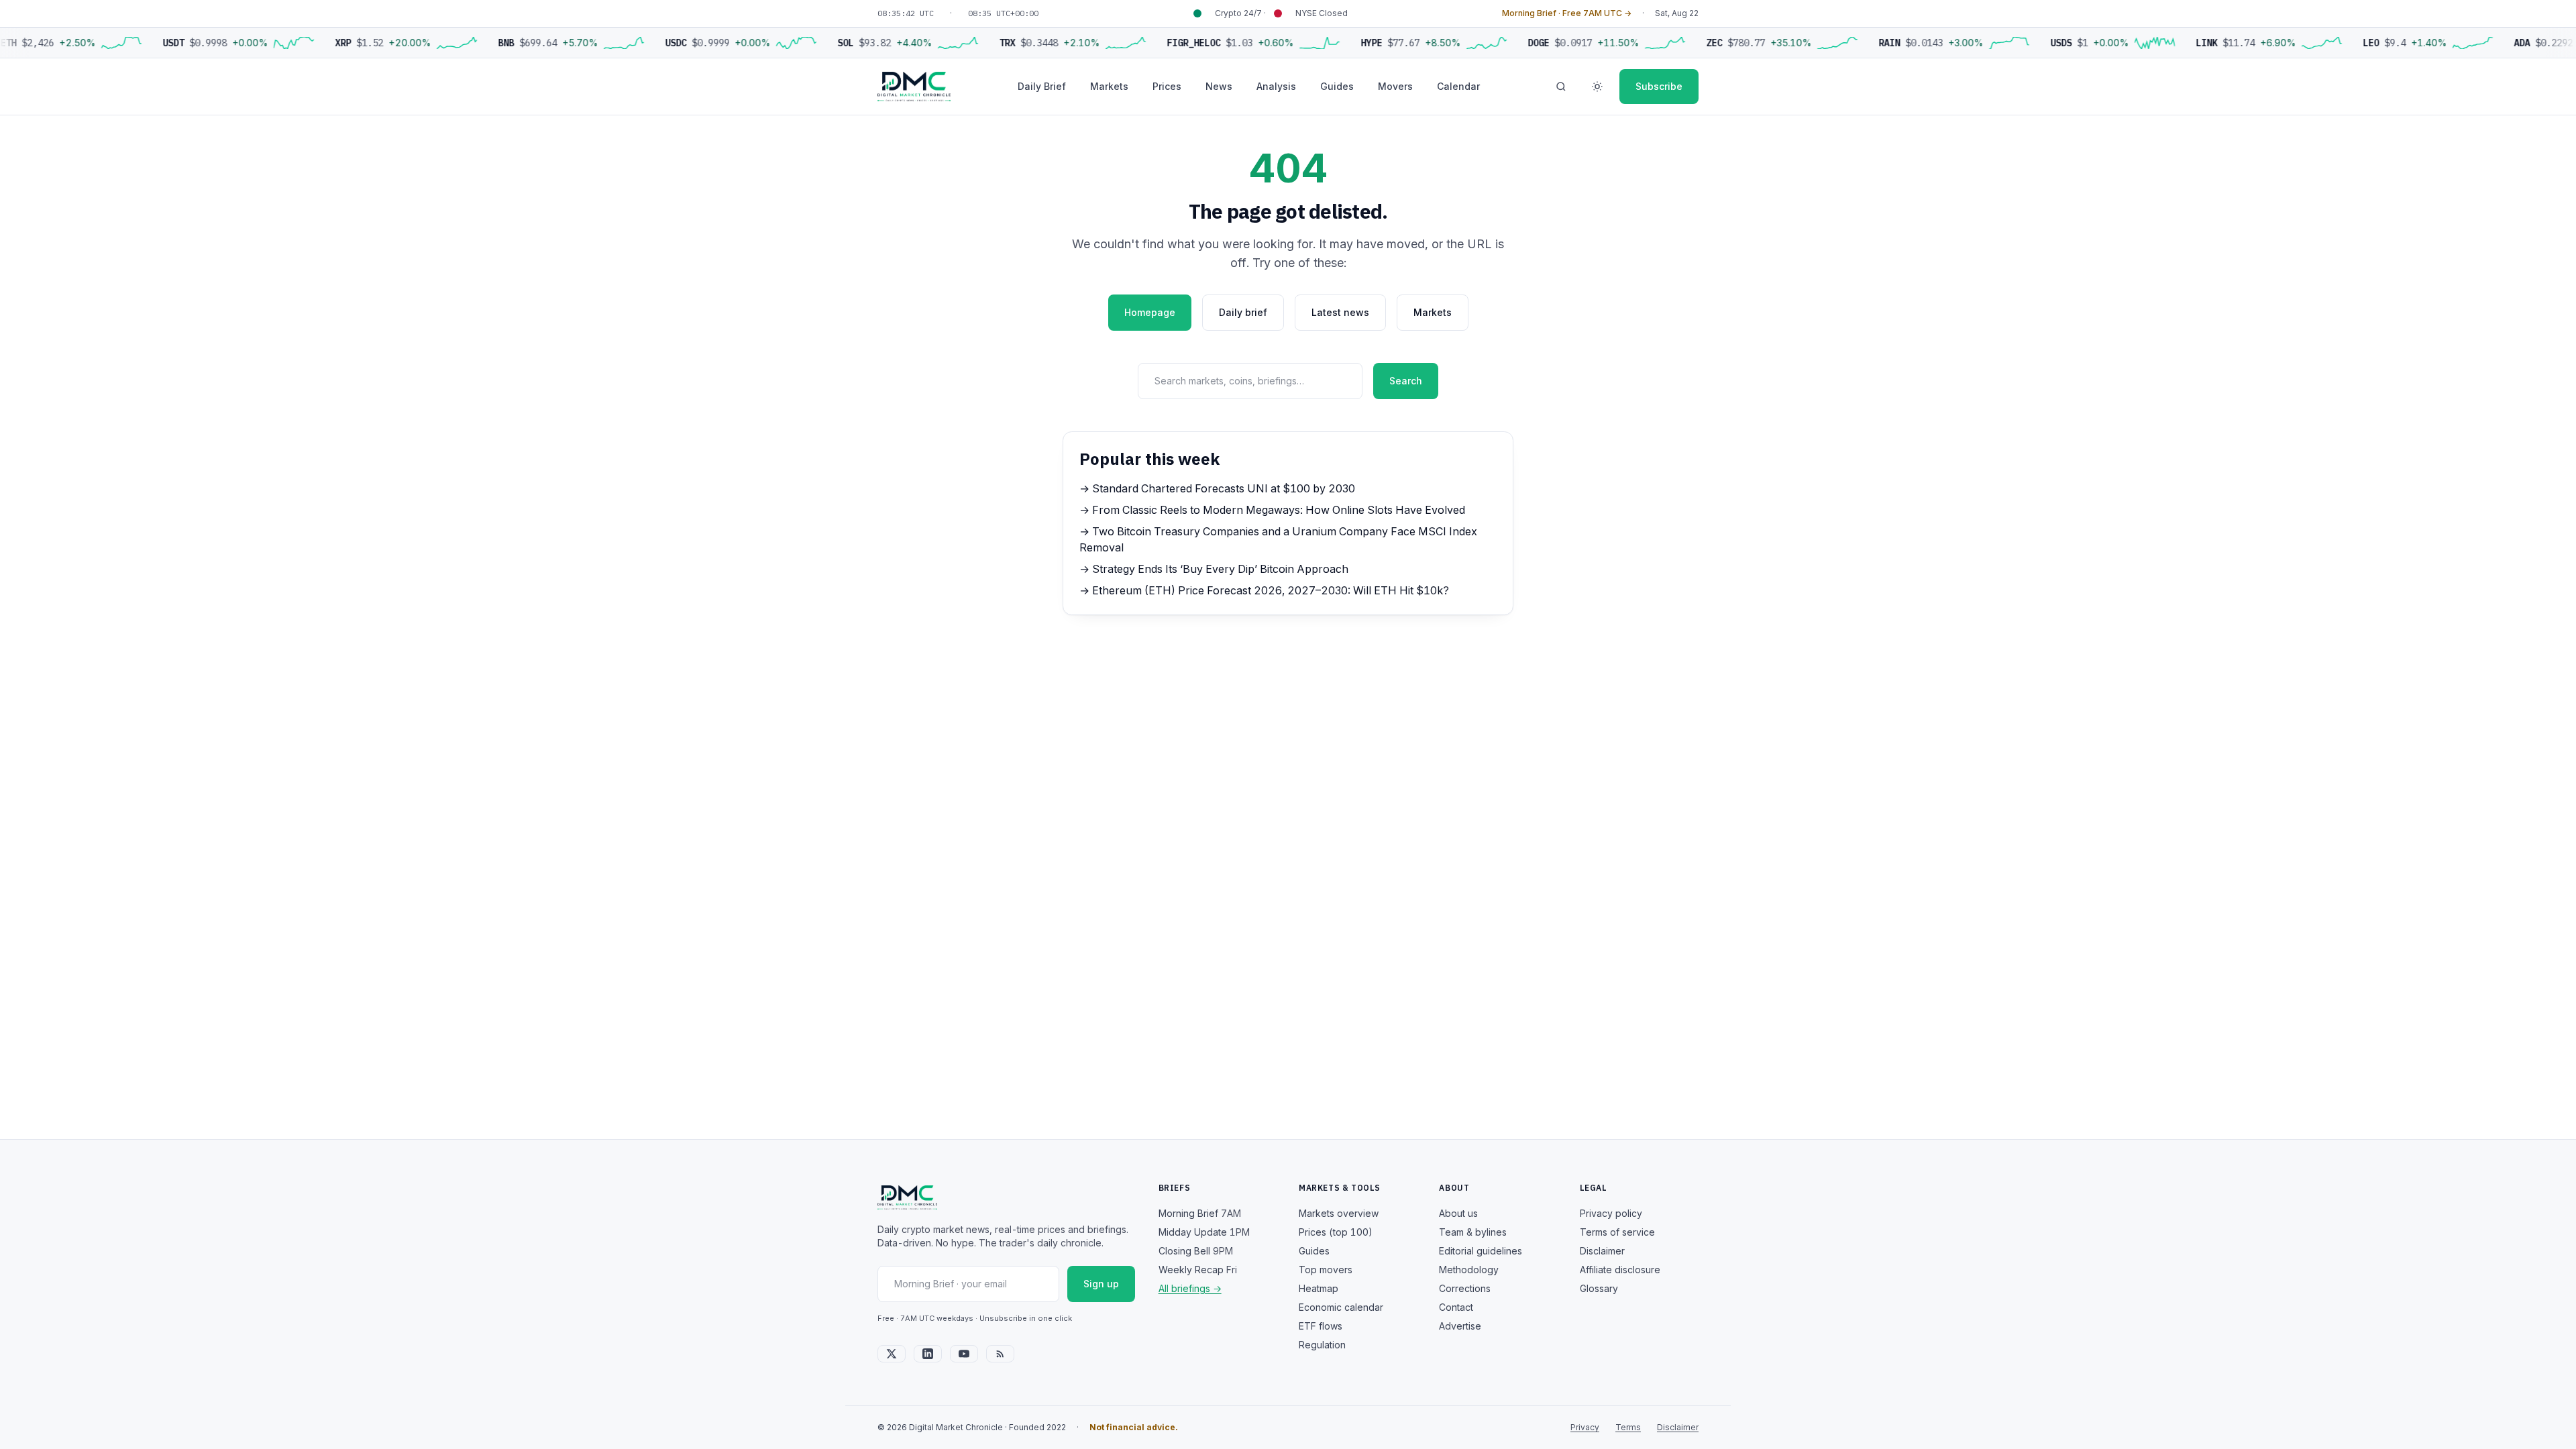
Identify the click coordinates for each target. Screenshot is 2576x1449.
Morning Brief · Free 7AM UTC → (1567, 13)
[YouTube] (964, 1354)
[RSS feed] (1000, 1354)
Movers (1395, 86)
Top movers (1326, 1270)
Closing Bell (1196, 1251)
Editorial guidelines (1481, 1251)
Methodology (1469, 1270)
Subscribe (1659, 86)
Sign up (1101, 1284)
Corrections (1465, 1288)
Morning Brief (1200, 1213)
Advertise (1460, 1326)
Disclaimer (1602, 1251)
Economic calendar (1341, 1307)
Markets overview (1339, 1213)
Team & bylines (1473, 1232)
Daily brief (1243, 312)
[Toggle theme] (1597, 87)
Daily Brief (1042, 86)
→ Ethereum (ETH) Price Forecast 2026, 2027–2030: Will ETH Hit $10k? (1264, 590)
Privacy (1585, 1427)
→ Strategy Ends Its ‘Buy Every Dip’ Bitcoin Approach (1214, 569)
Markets (1109, 86)
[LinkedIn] (928, 1354)
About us (1458, 1213)
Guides (1337, 86)
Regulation (1322, 1345)
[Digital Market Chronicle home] (914, 87)
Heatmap (1319, 1288)
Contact (1456, 1307)
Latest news (1340, 312)
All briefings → (1190, 1288)
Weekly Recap (1198, 1270)
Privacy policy (1611, 1213)
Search (1406, 381)
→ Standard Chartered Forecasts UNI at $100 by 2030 (1217, 488)
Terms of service (1617, 1232)
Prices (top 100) (1336, 1232)
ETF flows (1321, 1326)
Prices (1167, 86)
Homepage (1150, 312)
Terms (1628, 1427)
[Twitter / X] (892, 1354)
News (1219, 86)
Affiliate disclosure (1620, 1270)
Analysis (1276, 86)
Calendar (1458, 86)
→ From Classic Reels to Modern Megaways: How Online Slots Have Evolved (1272, 510)
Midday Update (1204, 1232)
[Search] (1561, 87)
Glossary (1599, 1288)
